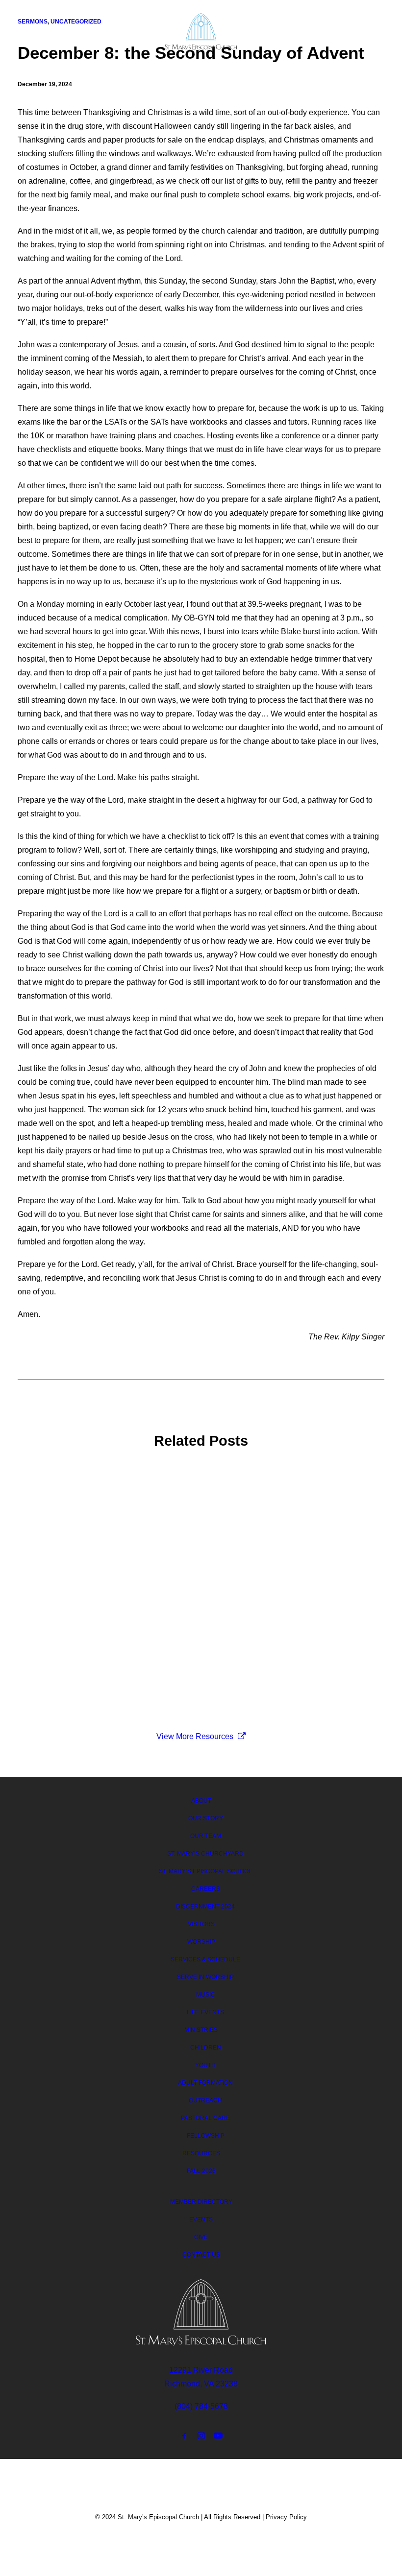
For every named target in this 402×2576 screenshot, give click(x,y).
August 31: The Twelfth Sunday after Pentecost (114, 1507)
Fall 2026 (201, 2171)
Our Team (206, 1836)
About (201, 1801)
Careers (206, 1889)
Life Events (205, 2012)
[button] (379, 30)
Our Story (206, 1818)
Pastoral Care (205, 2118)
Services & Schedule (205, 1959)
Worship (201, 1942)
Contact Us (201, 2255)
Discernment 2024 (205, 1907)
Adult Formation (205, 2083)
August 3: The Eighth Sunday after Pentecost (111, 1677)
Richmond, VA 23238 (201, 2384)
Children (206, 2048)
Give (201, 2237)
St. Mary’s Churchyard (205, 1854)
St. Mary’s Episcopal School (205, 1871)
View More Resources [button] (195, 1736)
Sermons (48, 1492)
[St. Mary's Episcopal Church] (201, 32)
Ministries (201, 2030)
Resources (201, 2153)
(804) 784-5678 (201, 2406)
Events (201, 2219)
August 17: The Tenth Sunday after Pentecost (112, 1592)
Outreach (205, 2100)
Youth (205, 2065)
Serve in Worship (205, 1977)
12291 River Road (201, 2370)
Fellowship (206, 2136)
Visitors (201, 1924)
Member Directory (201, 2202)
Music (206, 1995)
